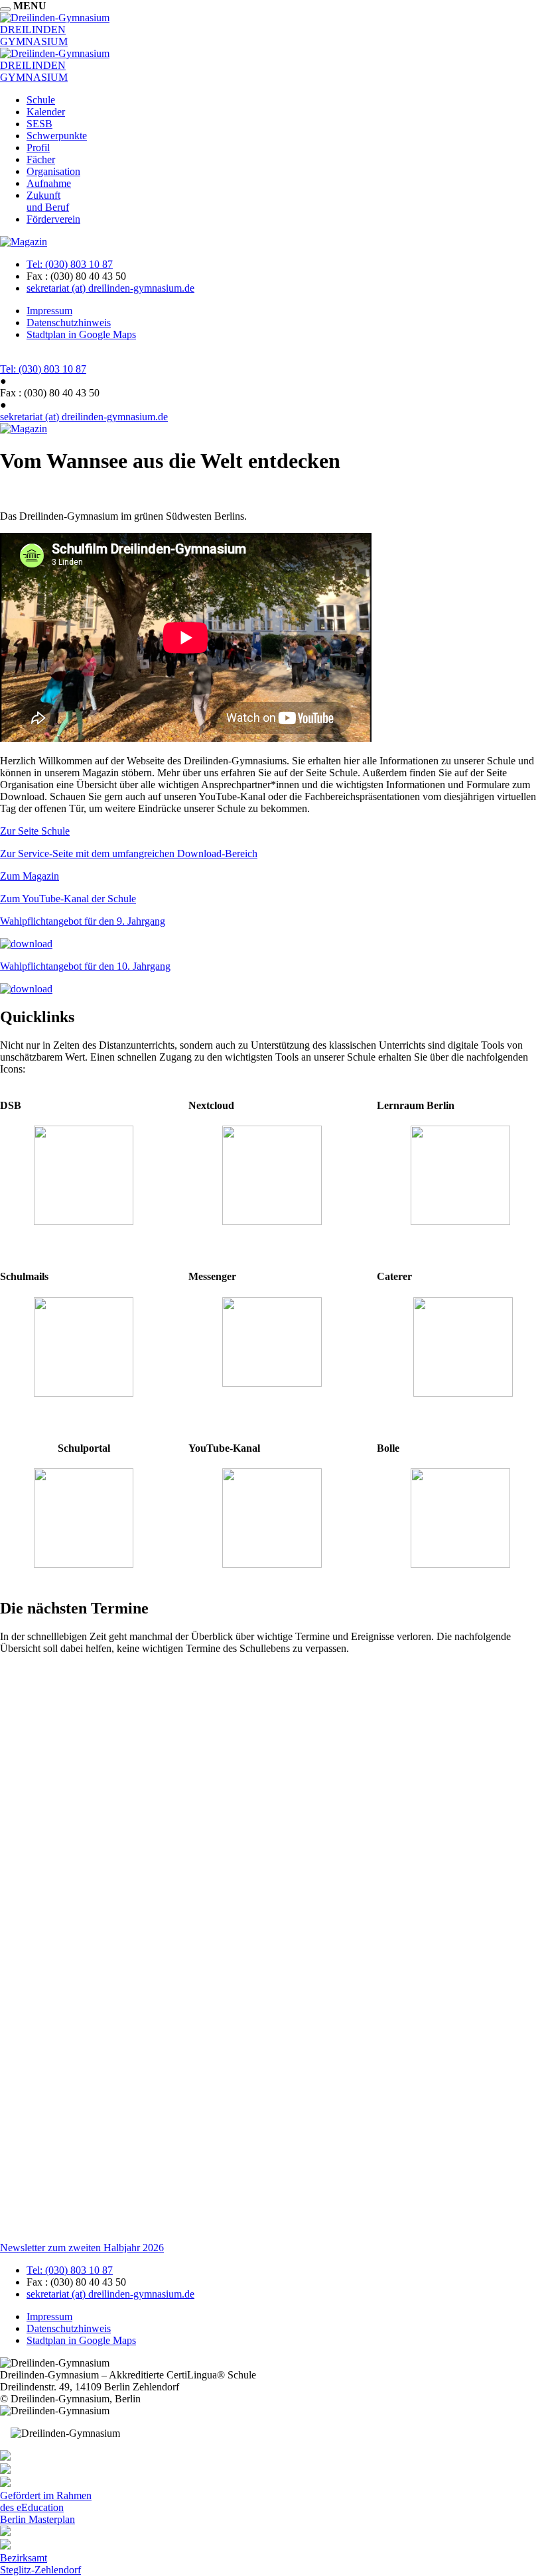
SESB (39, 124)
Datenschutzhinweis (69, 322)
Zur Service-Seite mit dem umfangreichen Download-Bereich (129, 853)
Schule (41, 100)
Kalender (46, 112)
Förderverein (53, 219)
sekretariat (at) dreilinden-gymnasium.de (110, 288)
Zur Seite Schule (35, 831)
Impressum (49, 311)
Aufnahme (49, 183)
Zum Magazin (30, 876)
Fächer (41, 159)
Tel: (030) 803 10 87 (70, 264)
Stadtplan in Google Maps (81, 334)
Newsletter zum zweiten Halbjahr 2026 (82, 2248)
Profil (38, 147)
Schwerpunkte (57, 136)
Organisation (53, 171)
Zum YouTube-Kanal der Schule (68, 899)
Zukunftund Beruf (48, 201)
